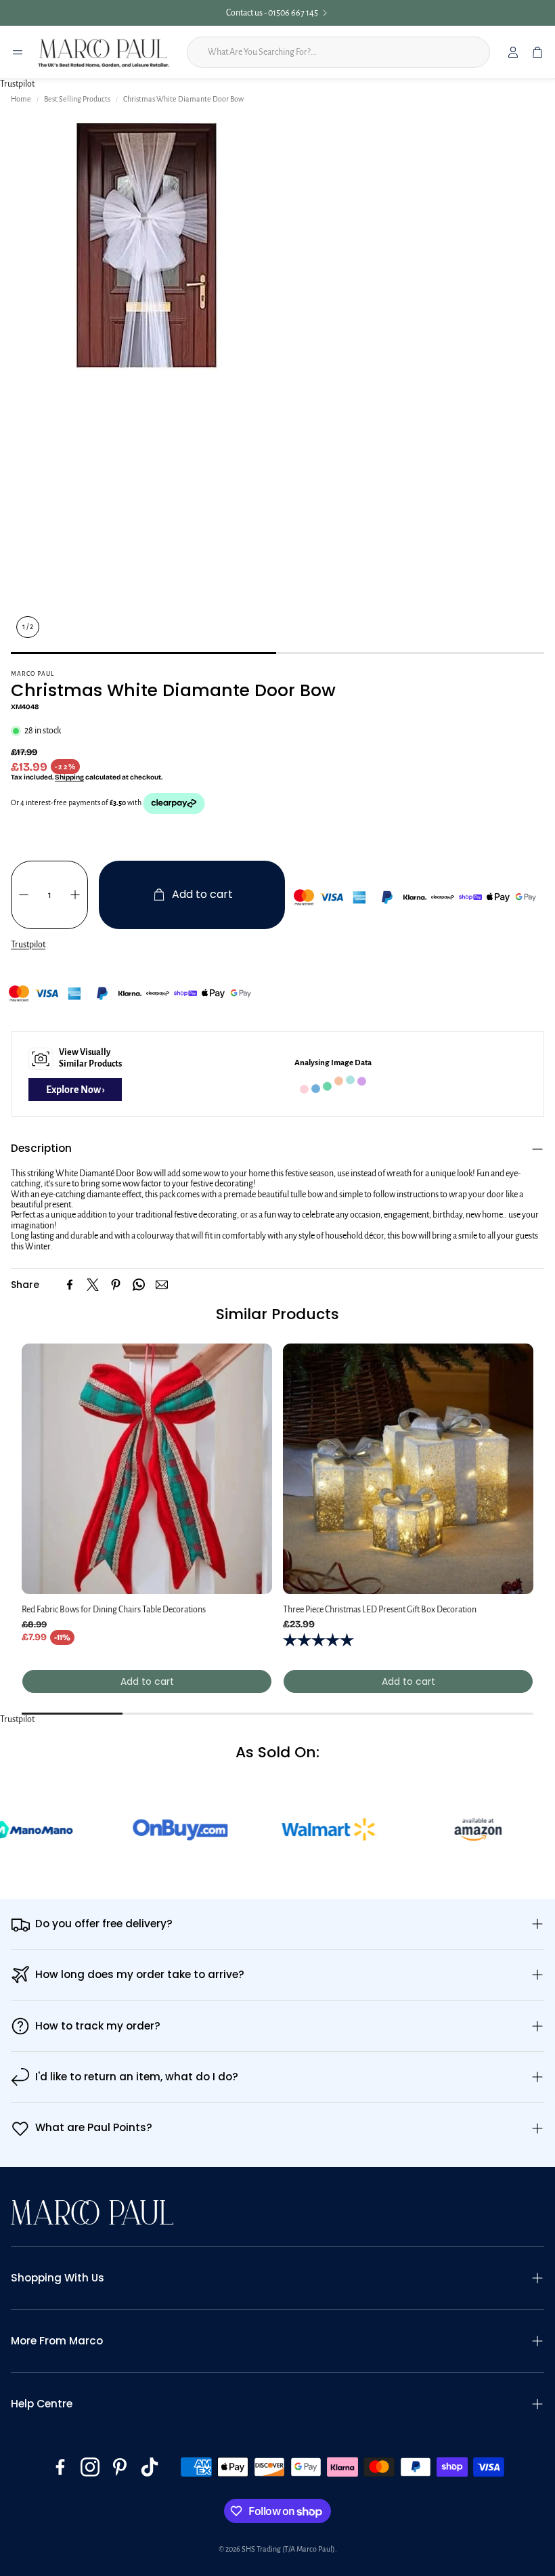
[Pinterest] (116, 1285)
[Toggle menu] (18, 52)
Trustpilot (17, 84)
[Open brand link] (107, 1830)
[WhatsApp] (139, 1285)
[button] (277, 1149)
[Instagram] (90, 2467)
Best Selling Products (77, 99)
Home (21, 99)
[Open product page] (147, 1469)
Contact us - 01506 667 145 (252, 13)
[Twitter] (93, 1285)
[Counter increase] (75, 895)
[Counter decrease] (24, 895)
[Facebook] (70, 1285)
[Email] (162, 1285)
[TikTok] (150, 2467)
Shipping (69, 777)
